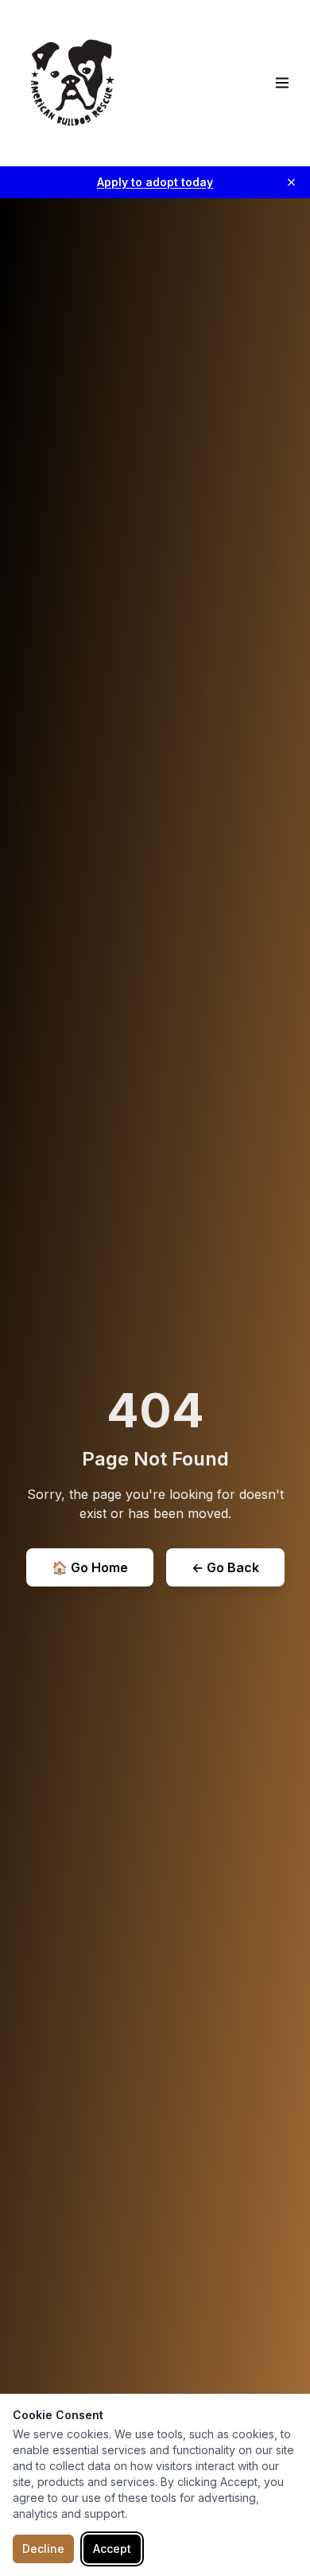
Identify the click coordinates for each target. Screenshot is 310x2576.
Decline (43, 2549)
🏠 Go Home (90, 1567)
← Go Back (225, 1567)
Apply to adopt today (155, 182)
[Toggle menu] (282, 83)
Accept (112, 2549)
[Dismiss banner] (291, 183)
